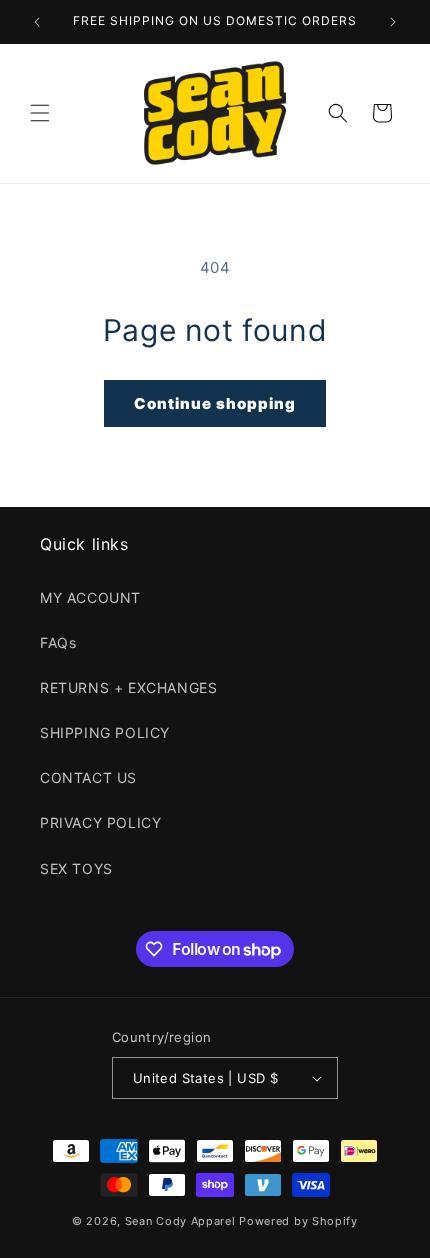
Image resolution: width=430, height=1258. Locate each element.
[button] (40, 113)
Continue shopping (215, 403)
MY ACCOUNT (90, 597)
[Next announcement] (393, 22)
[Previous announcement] (37, 22)
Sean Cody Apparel (180, 1221)
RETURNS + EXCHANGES (128, 687)
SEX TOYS (76, 868)
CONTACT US (88, 777)
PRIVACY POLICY (100, 822)
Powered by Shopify (298, 1221)
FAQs (58, 642)
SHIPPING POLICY (105, 732)
